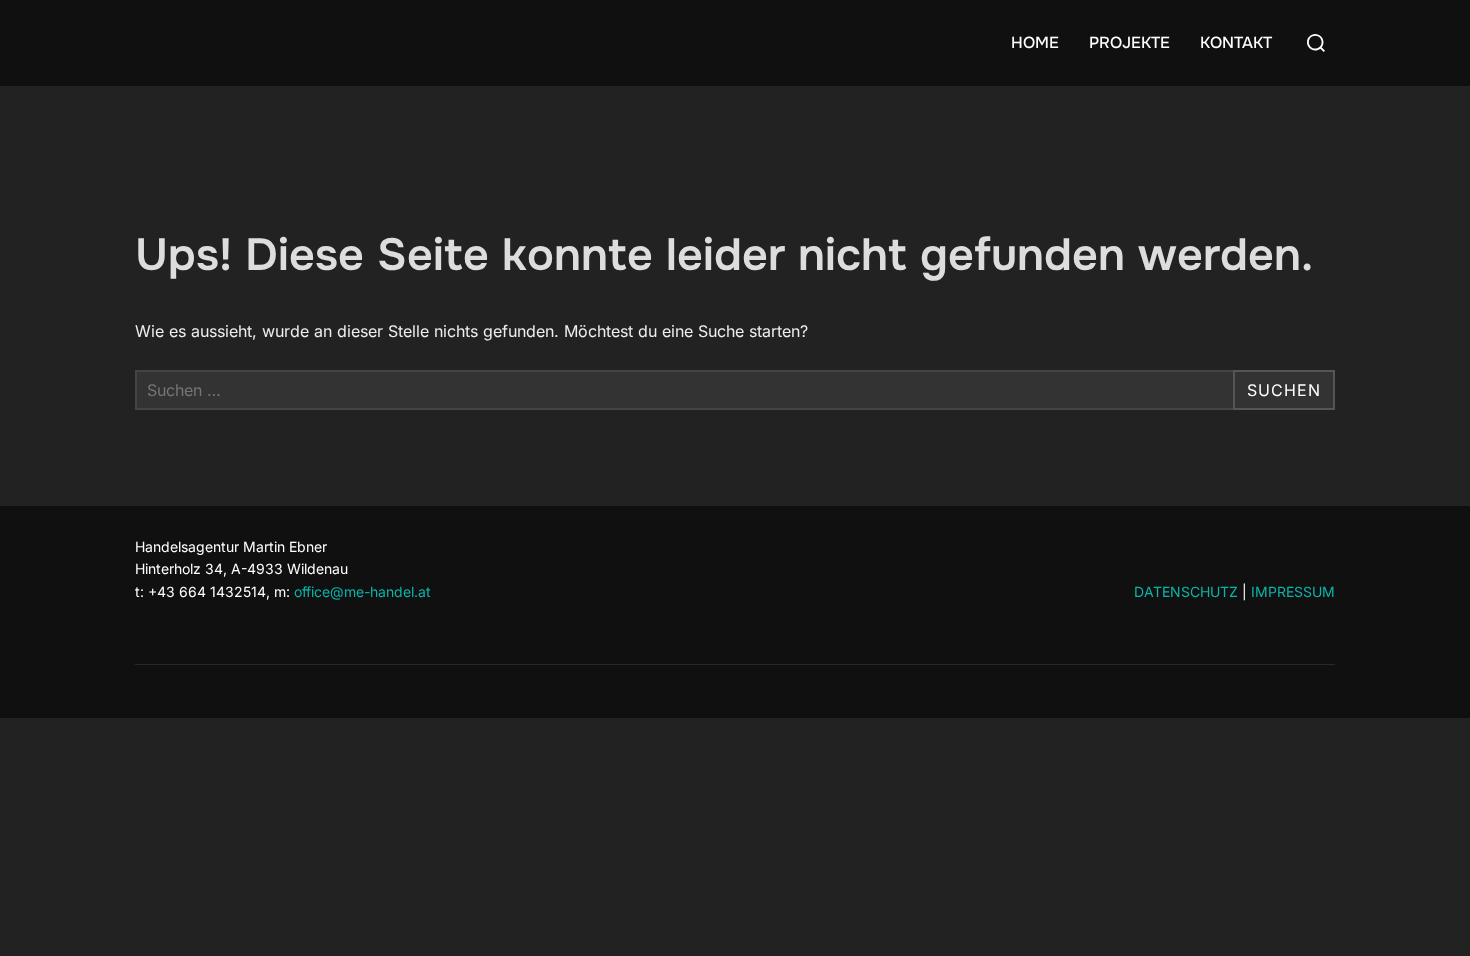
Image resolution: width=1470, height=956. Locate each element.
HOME (1035, 42)
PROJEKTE (1129, 42)
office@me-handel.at (362, 591)
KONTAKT (1236, 42)
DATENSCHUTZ (1186, 591)
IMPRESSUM (1293, 591)
